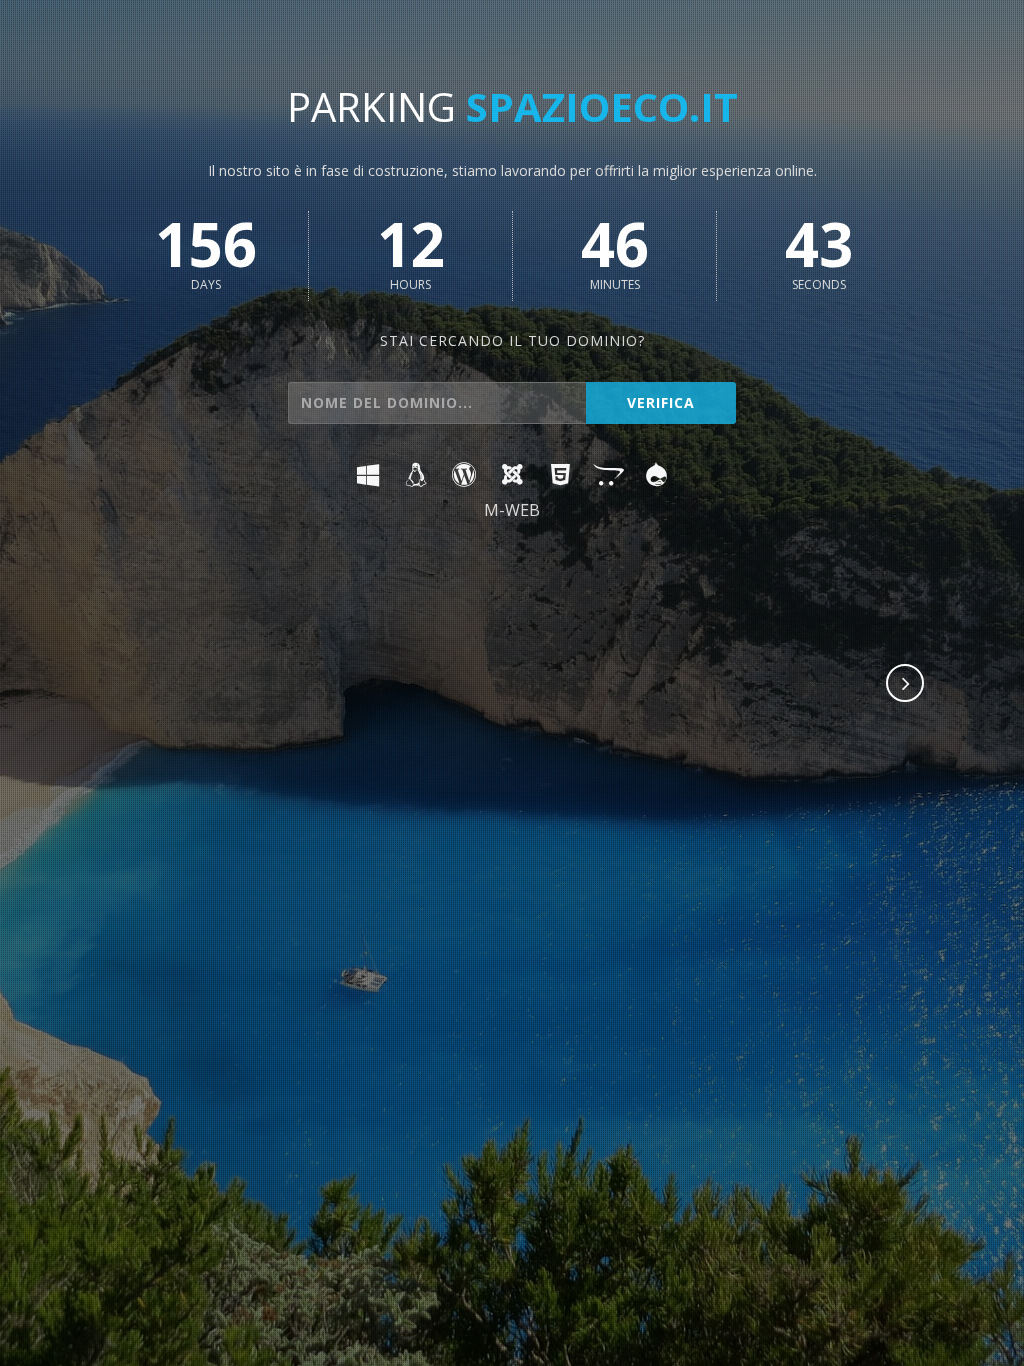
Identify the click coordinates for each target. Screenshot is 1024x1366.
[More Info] (906, 685)
